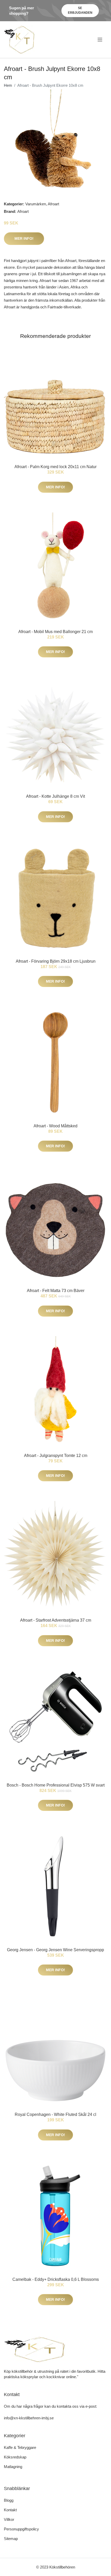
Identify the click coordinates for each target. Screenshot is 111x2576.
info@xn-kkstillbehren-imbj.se (29, 2418)
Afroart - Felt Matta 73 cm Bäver (56, 1291)
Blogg (9, 2500)
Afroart (53, 204)
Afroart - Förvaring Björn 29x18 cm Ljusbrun (56, 961)
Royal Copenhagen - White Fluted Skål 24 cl (55, 2114)
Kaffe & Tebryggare (20, 2447)
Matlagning (13, 2467)
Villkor (9, 2519)
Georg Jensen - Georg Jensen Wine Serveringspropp (55, 1950)
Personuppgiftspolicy (21, 2529)
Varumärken (36, 204)
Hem (8, 85)
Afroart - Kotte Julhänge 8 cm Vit (55, 796)
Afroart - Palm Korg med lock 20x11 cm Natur (55, 467)
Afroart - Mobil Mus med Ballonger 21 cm (55, 632)
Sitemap (11, 2539)
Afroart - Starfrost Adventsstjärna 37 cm (56, 1620)
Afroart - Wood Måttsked (55, 1126)
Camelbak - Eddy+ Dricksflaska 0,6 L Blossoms (56, 2279)
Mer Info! (24, 238)
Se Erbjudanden (80, 10)
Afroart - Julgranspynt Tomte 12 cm (56, 1456)
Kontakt (10, 2510)
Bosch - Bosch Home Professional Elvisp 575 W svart (56, 1785)
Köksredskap (15, 2457)
